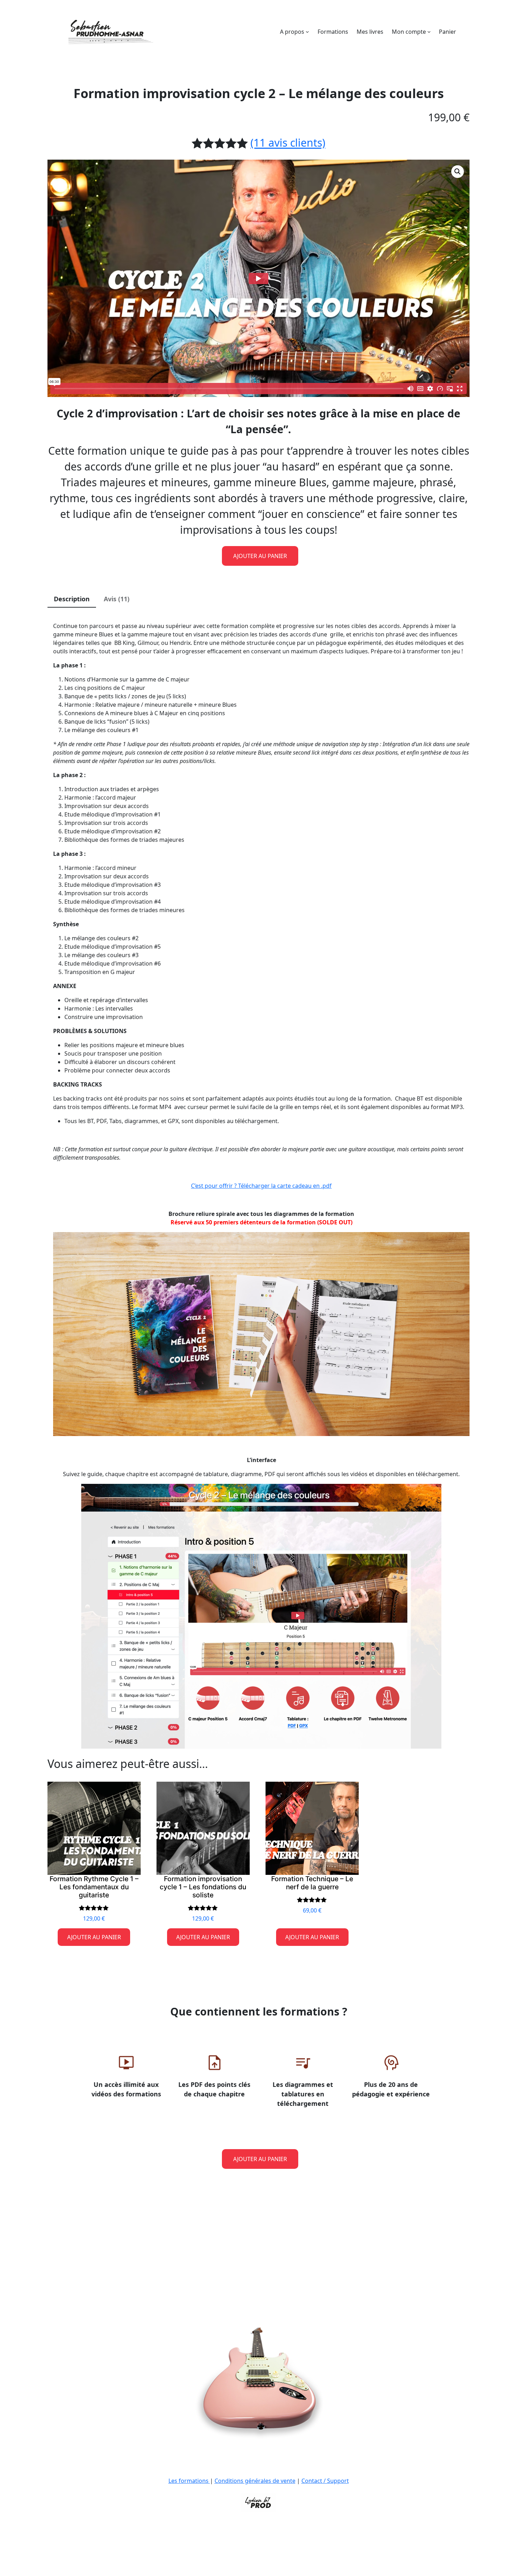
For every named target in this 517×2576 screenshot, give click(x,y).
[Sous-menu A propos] (307, 32)
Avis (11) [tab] (117, 599)
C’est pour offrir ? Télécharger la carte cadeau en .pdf (261, 1186)
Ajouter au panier (260, 556)
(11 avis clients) (288, 143)
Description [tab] (72, 599)
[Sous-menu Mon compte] (429, 32)
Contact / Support (325, 2481)
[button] (458, 172)
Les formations (189, 2481)
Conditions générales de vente (255, 2481)
